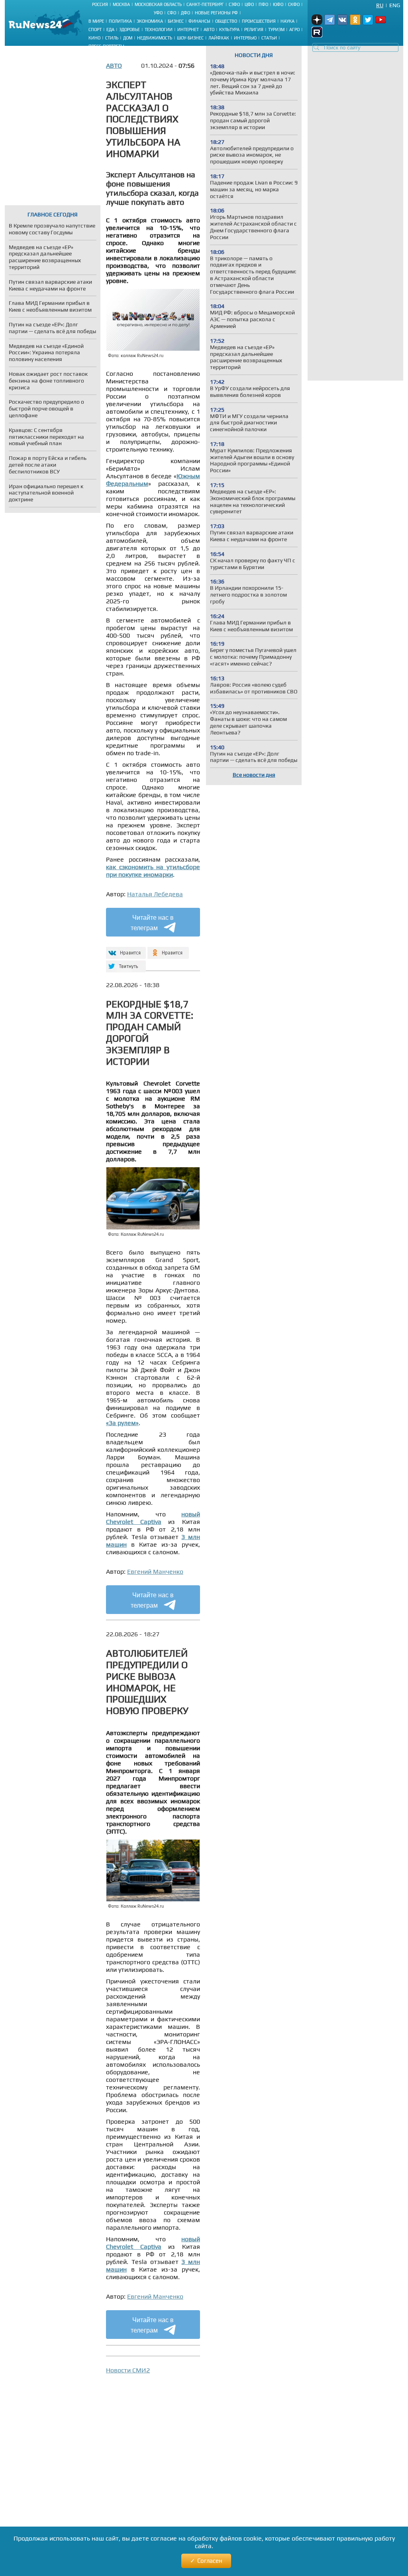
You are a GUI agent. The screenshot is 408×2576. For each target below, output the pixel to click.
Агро (294, 29)
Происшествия (259, 21)
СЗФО (234, 4)
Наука (287, 21)
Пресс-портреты (106, 46)
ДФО (185, 13)
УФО (158, 13)
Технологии (159, 29)
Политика (120, 21)
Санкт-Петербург (205, 4)
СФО (172, 13)
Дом (128, 38)
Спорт (95, 29)
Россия (100, 4)
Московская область (158, 4)
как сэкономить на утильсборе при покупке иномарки (153, 871)
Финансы (199, 21)
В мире (96, 21)
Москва (121, 4)
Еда (110, 29)
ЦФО (249, 4)
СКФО (294, 4)
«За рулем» (122, 1423)
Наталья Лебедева (155, 894)
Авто (209, 29)
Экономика (150, 21)
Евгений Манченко (155, 1572)
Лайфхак (219, 38)
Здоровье (129, 29)
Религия (254, 29)
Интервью (245, 38)
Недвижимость (155, 38)
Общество (226, 21)
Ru (380, 5)
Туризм (276, 29)
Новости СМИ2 (128, 2370)
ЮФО (278, 4)
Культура (229, 29)
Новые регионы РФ (216, 13)
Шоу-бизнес (190, 38)
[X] (125, 963)
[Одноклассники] (168, 949)
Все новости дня (254, 775)
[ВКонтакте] (125, 949)
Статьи (269, 38)
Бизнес (176, 21)
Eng (395, 5)
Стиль (112, 38)
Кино (94, 38)
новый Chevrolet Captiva (153, 1518)
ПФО (263, 4)
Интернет (188, 29)
